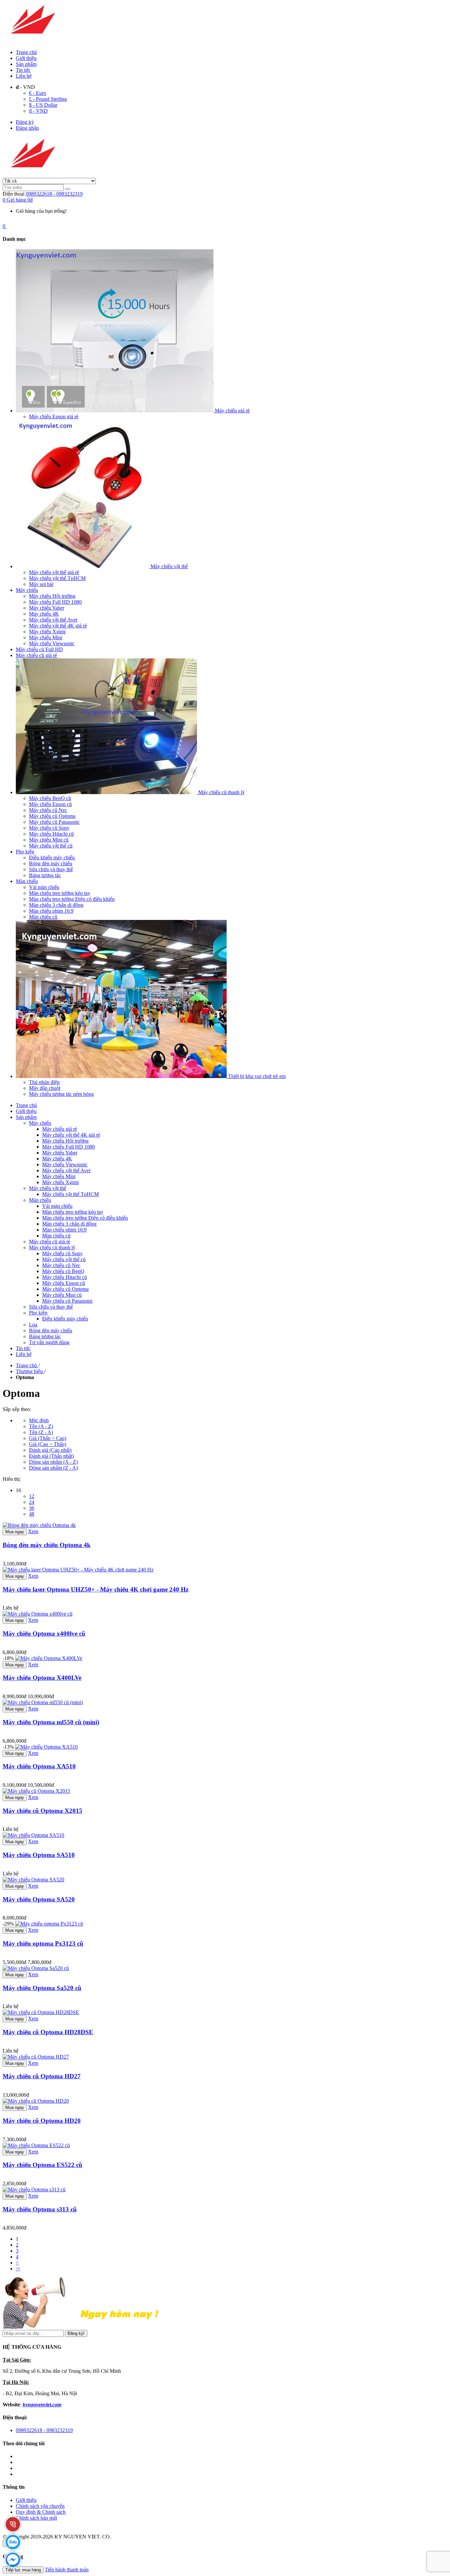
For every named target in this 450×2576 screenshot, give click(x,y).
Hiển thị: (12, 1479)
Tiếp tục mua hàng (23, 2570)
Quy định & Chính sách (41, 2512)
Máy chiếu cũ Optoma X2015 (42, 1811)
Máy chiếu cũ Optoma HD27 (42, 2076)
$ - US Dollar (43, 105)
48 (32, 1514)
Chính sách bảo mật (36, 2518)
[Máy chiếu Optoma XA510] (46, 1747)
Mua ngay (15, 1532)
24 (32, 1502)
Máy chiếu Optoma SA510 (39, 1855)
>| (18, 2269)
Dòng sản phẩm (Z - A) (53, 1468)
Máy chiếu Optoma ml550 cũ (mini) (51, 1722)
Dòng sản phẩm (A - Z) (53, 1462)
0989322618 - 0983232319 (54, 194)
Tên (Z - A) (41, 1432)
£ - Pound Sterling (48, 99)
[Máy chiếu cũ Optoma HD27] (36, 2057)
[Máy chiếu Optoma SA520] (33, 1880)
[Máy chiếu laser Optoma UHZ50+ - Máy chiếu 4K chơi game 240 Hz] (78, 1570)
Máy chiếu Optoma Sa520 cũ (42, 1988)
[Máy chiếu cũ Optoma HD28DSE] (41, 2012)
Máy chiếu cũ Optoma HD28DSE (48, 2032)
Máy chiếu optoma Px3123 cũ (43, 1943)
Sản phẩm (26, 64)
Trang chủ (26, 52)
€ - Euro (38, 93)
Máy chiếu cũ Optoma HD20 (42, 2121)
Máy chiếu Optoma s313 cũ (40, 2209)
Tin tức (23, 70)
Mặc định (39, 1420)
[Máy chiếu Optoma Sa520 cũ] (36, 1968)
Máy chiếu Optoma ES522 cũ (42, 2165)
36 (32, 1508)
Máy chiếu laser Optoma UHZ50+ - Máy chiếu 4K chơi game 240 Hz (96, 1589)
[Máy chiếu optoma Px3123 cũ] (49, 1924)
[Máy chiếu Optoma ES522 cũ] (36, 2145)
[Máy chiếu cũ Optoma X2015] (36, 1791)
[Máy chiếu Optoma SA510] (33, 1835)
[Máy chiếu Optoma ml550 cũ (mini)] (43, 1702)
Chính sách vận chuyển (40, 2506)
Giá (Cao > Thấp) (48, 1444)
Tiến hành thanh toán (67, 2570)
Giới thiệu (26, 58)
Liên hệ (24, 76)
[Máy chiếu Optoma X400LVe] (49, 1658)
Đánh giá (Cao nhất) (50, 1450)
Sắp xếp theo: (17, 1409)
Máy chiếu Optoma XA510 (39, 1766)
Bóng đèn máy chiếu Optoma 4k (47, 1545)
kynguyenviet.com (42, 2405)
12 (32, 1496)
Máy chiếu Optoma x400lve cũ (44, 1634)
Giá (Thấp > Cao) (48, 1438)
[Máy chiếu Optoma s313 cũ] (34, 2189)
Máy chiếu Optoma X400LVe (42, 1678)
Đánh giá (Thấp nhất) (51, 1456)
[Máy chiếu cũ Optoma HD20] (36, 2101)
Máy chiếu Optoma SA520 (39, 1899)
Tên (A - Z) (41, 1426)
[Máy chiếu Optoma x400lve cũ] (38, 1614)
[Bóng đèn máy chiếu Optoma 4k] (39, 1525)
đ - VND (38, 111)
